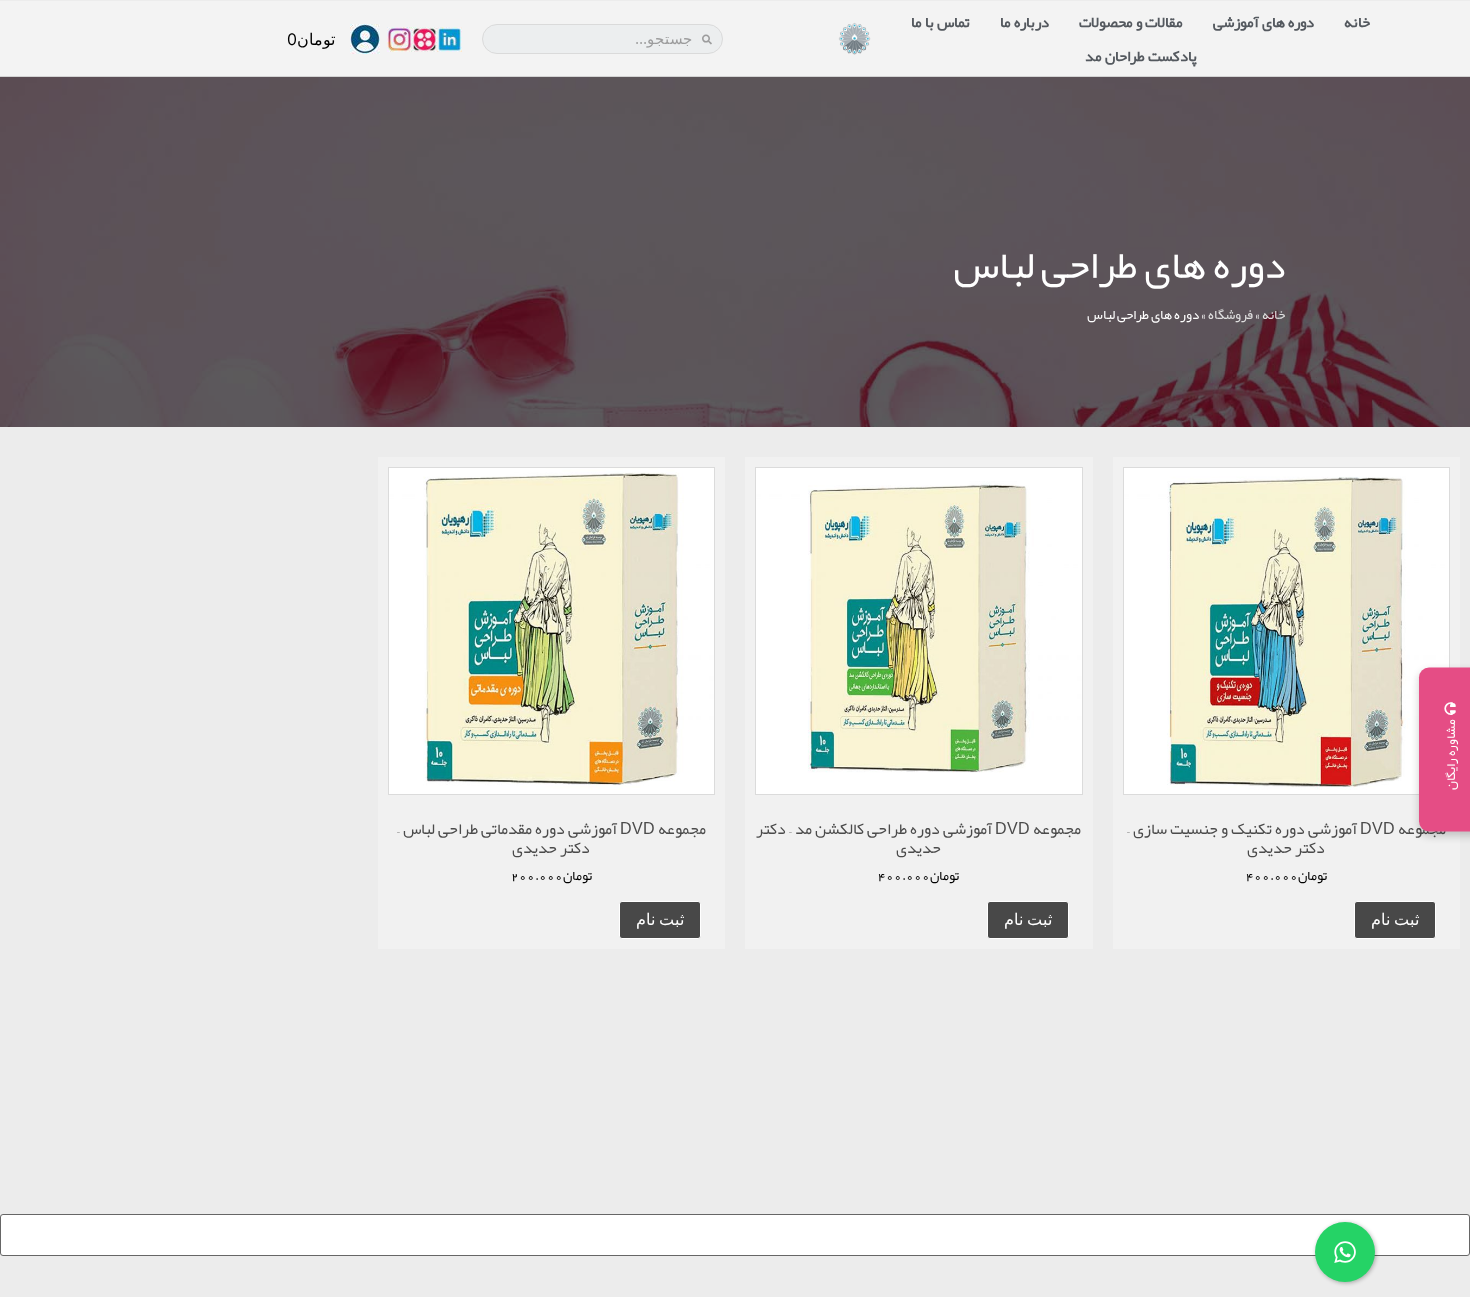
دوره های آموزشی (1263, 22)
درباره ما (1024, 22)
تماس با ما (940, 22)
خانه (1357, 22)
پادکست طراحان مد (1141, 56)
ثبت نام (1395, 919)
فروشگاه (1230, 314)
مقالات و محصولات (1131, 22)
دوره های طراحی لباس (1119, 265)
